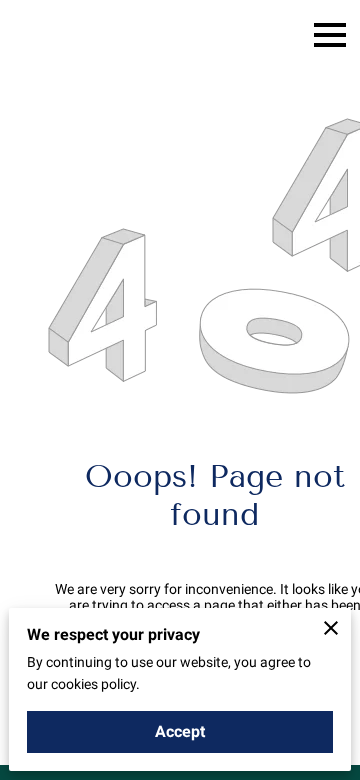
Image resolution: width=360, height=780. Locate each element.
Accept (180, 731)
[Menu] (330, 35)
